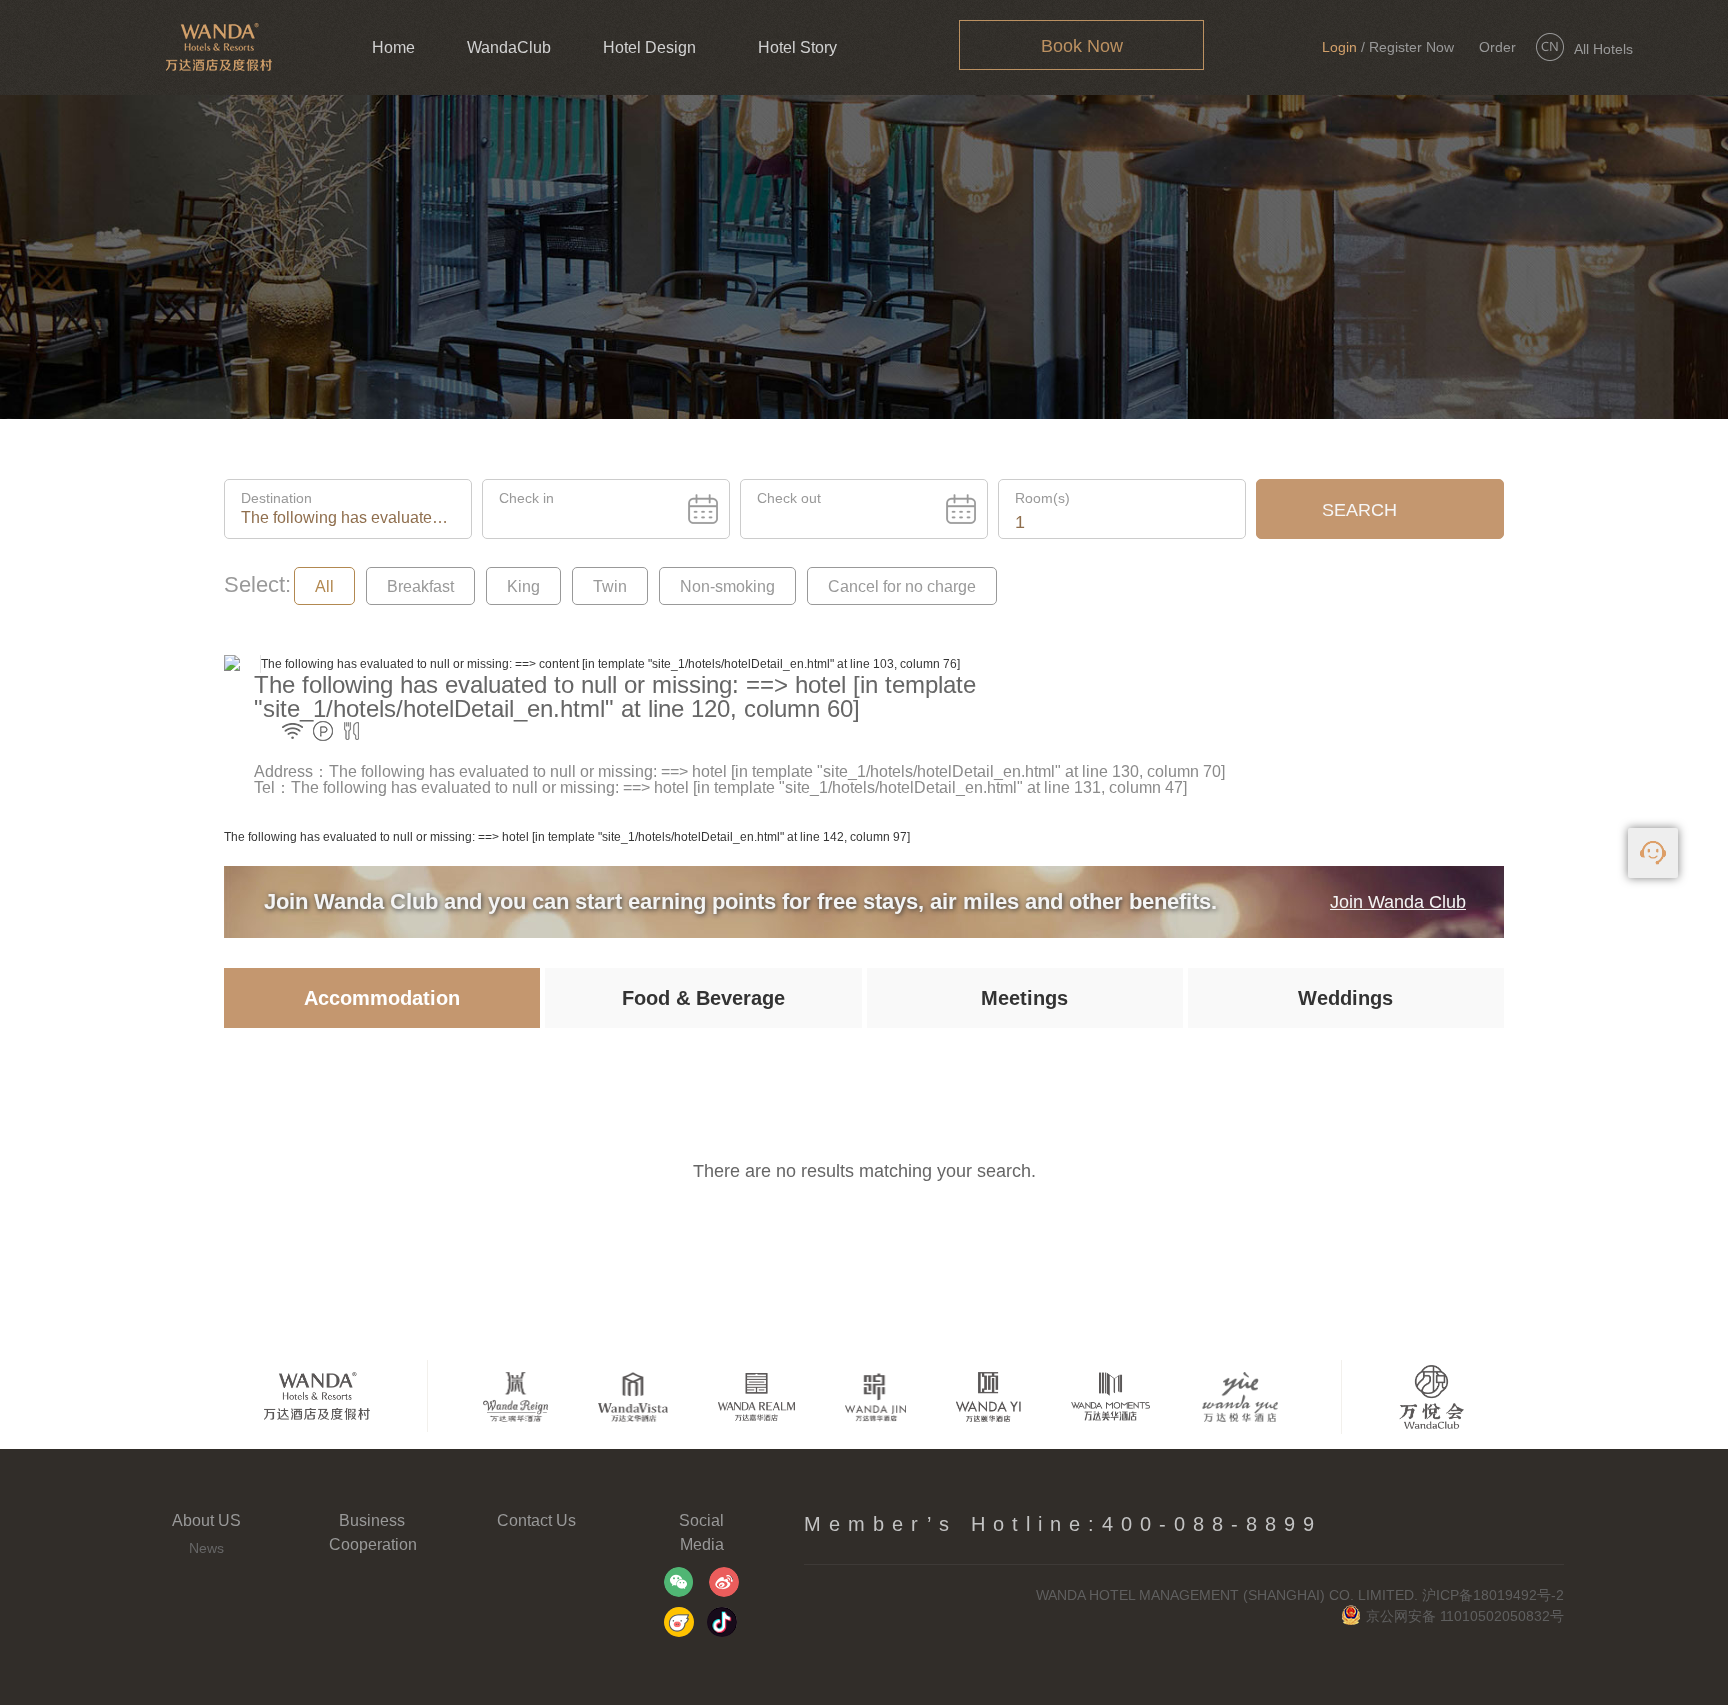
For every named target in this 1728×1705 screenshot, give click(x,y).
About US (206, 1520)
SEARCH (1359, 510)
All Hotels (1603, 49)
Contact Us (536, 1520)
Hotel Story (797, 47)
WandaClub (509, 47)
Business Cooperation (371, 1532)
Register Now (1411, 47)
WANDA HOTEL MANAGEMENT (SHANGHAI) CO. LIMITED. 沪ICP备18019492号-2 (1300, 1595)
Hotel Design (649, 47)
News (206, 1548)
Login (1339, 47)
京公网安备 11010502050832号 (1465, 1616)
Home (393, 47)
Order (1497, 47)
